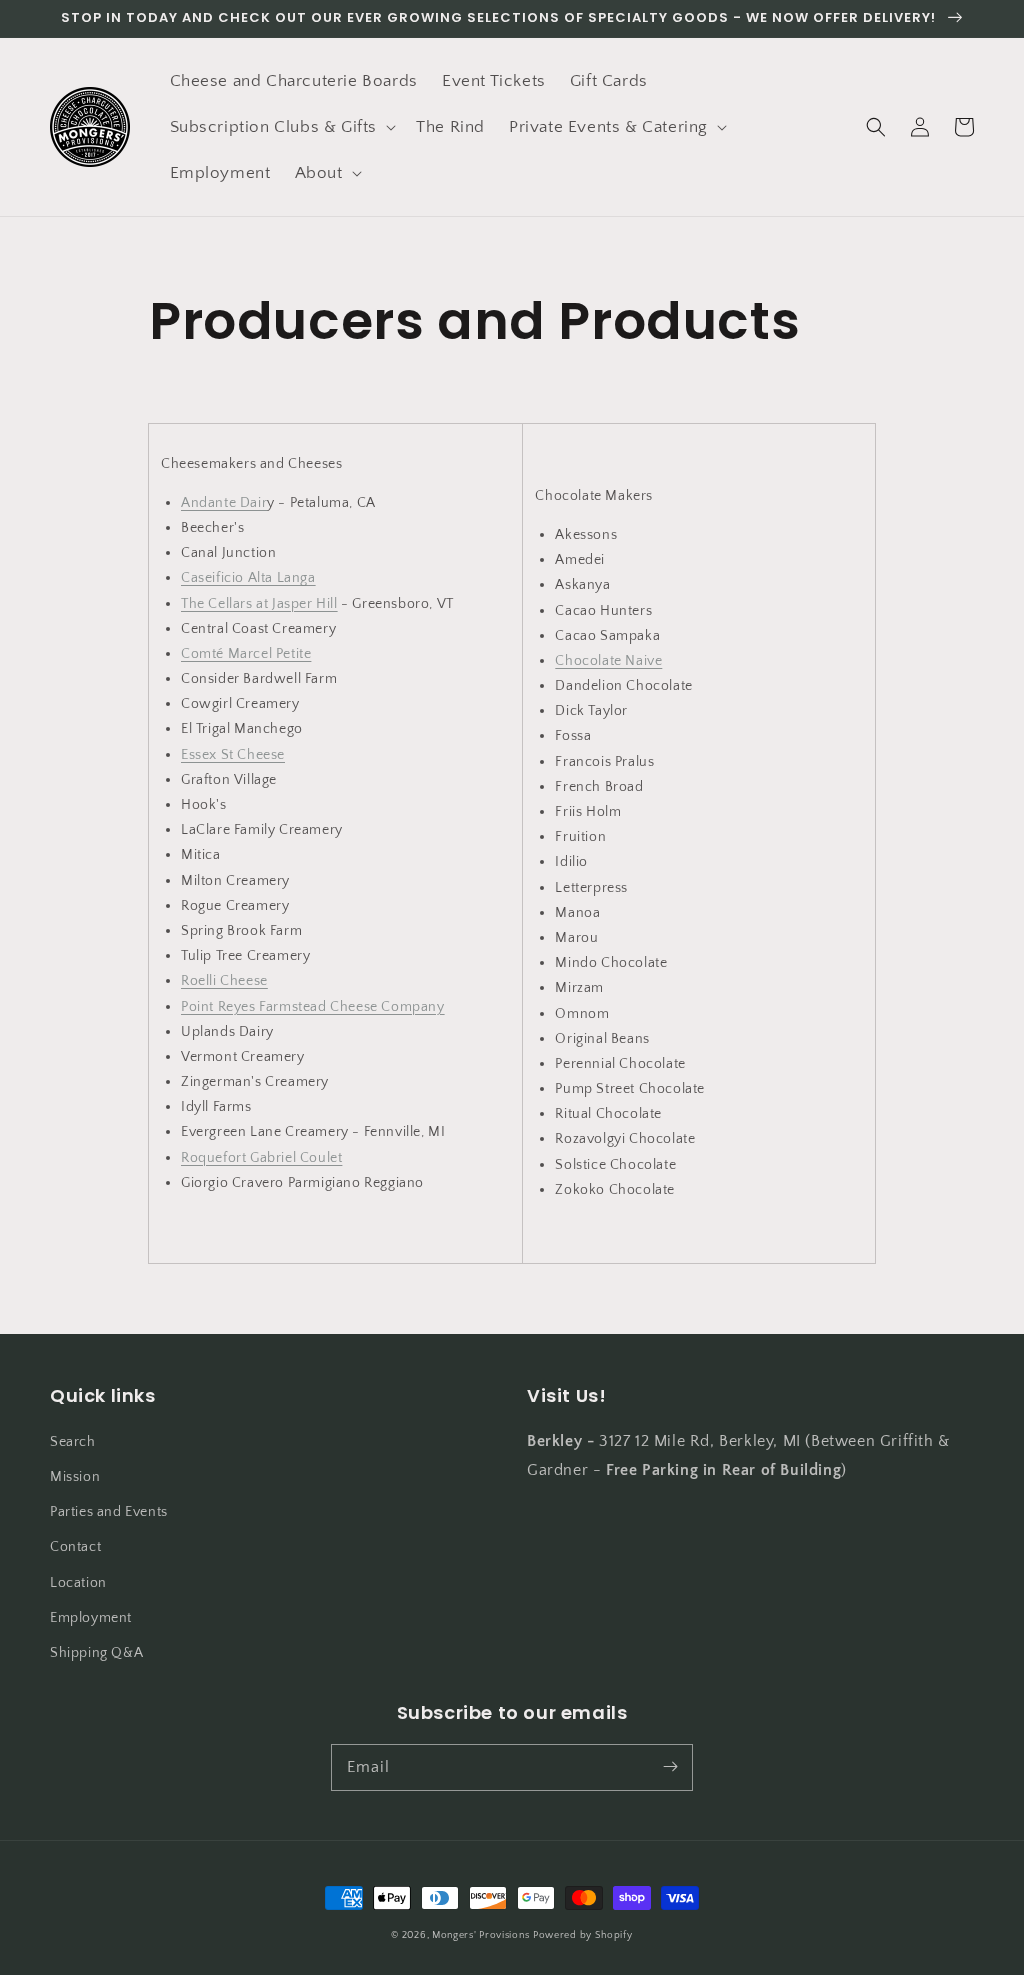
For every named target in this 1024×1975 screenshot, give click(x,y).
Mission (75, 1477)
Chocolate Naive (608, 661)
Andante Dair (224, 503)
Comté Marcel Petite (246, 654)
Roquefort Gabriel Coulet (261, 1158)
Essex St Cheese (233, 755)
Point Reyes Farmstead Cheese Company (313, 1007)
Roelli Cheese (224, 981)
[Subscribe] (670, 1767)
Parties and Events (109, 1512)
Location (78, 1583)
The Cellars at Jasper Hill (259, 604)
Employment (91, 1618)
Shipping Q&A (96, 1653)
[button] (281, 127)
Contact (75, 1547)
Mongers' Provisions (480, 1935)
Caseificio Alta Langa (248, 578)
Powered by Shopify (583, 1935)
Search (73, 1442)
